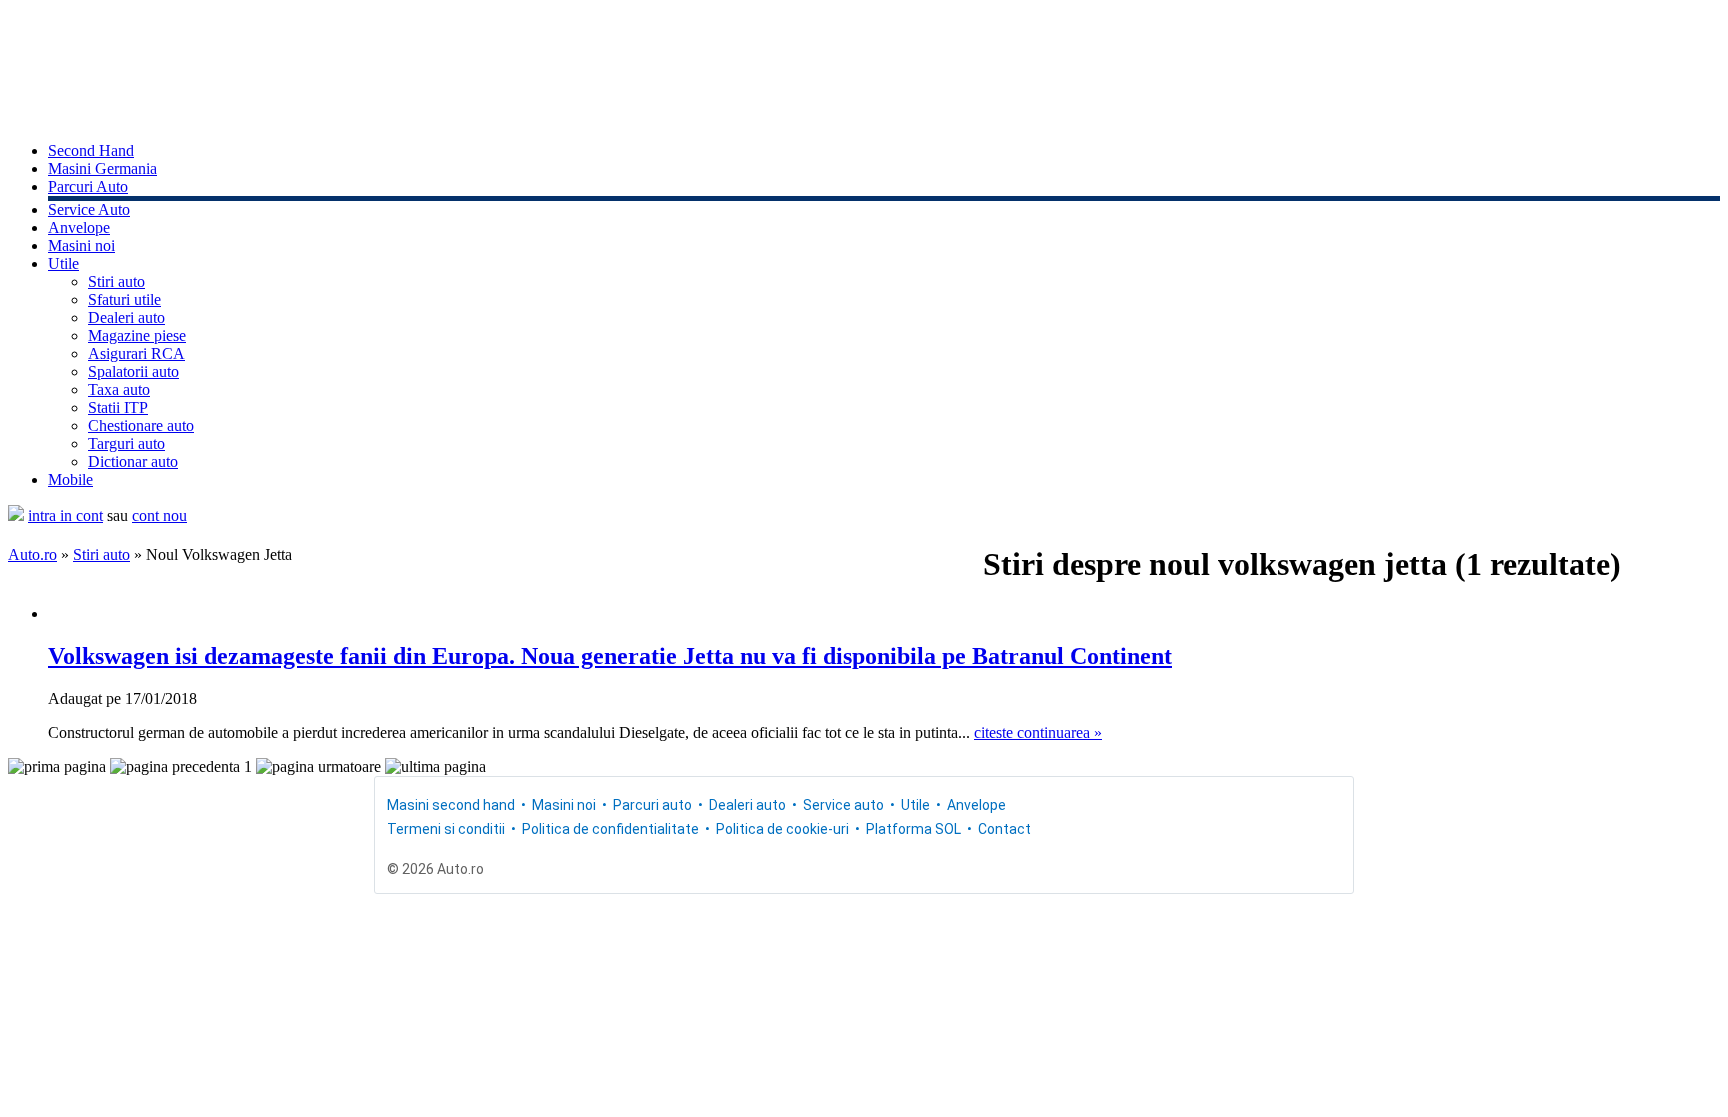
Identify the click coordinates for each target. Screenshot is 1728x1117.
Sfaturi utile (124, 299)
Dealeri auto (126, 317)
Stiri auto (116, 281)
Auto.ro (32, 554)
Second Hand (91, 150)
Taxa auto (119, 389)
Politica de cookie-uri (782, 829)
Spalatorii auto (133, 371)
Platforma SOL (913, 829)
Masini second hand (451, 805)
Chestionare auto (141, 425)
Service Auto (89, 209)
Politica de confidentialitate (610, 829)
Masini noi (81, 245)
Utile (63, 263)
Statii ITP (118, 407)
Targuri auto (126, 443)
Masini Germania (102, 168)
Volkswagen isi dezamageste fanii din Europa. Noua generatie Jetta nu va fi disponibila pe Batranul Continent (610, 656)
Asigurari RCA (136, 353)
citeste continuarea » (1038, 732)
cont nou (159, 515)
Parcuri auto (652, 805)
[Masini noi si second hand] (16, 515)
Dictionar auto (133, 461)
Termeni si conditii (446, 829)
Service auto (843, 805)
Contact (1004, 829)
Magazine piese (137, 335)
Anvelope (79, 227)
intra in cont (65, 515)
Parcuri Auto (88, 186)
